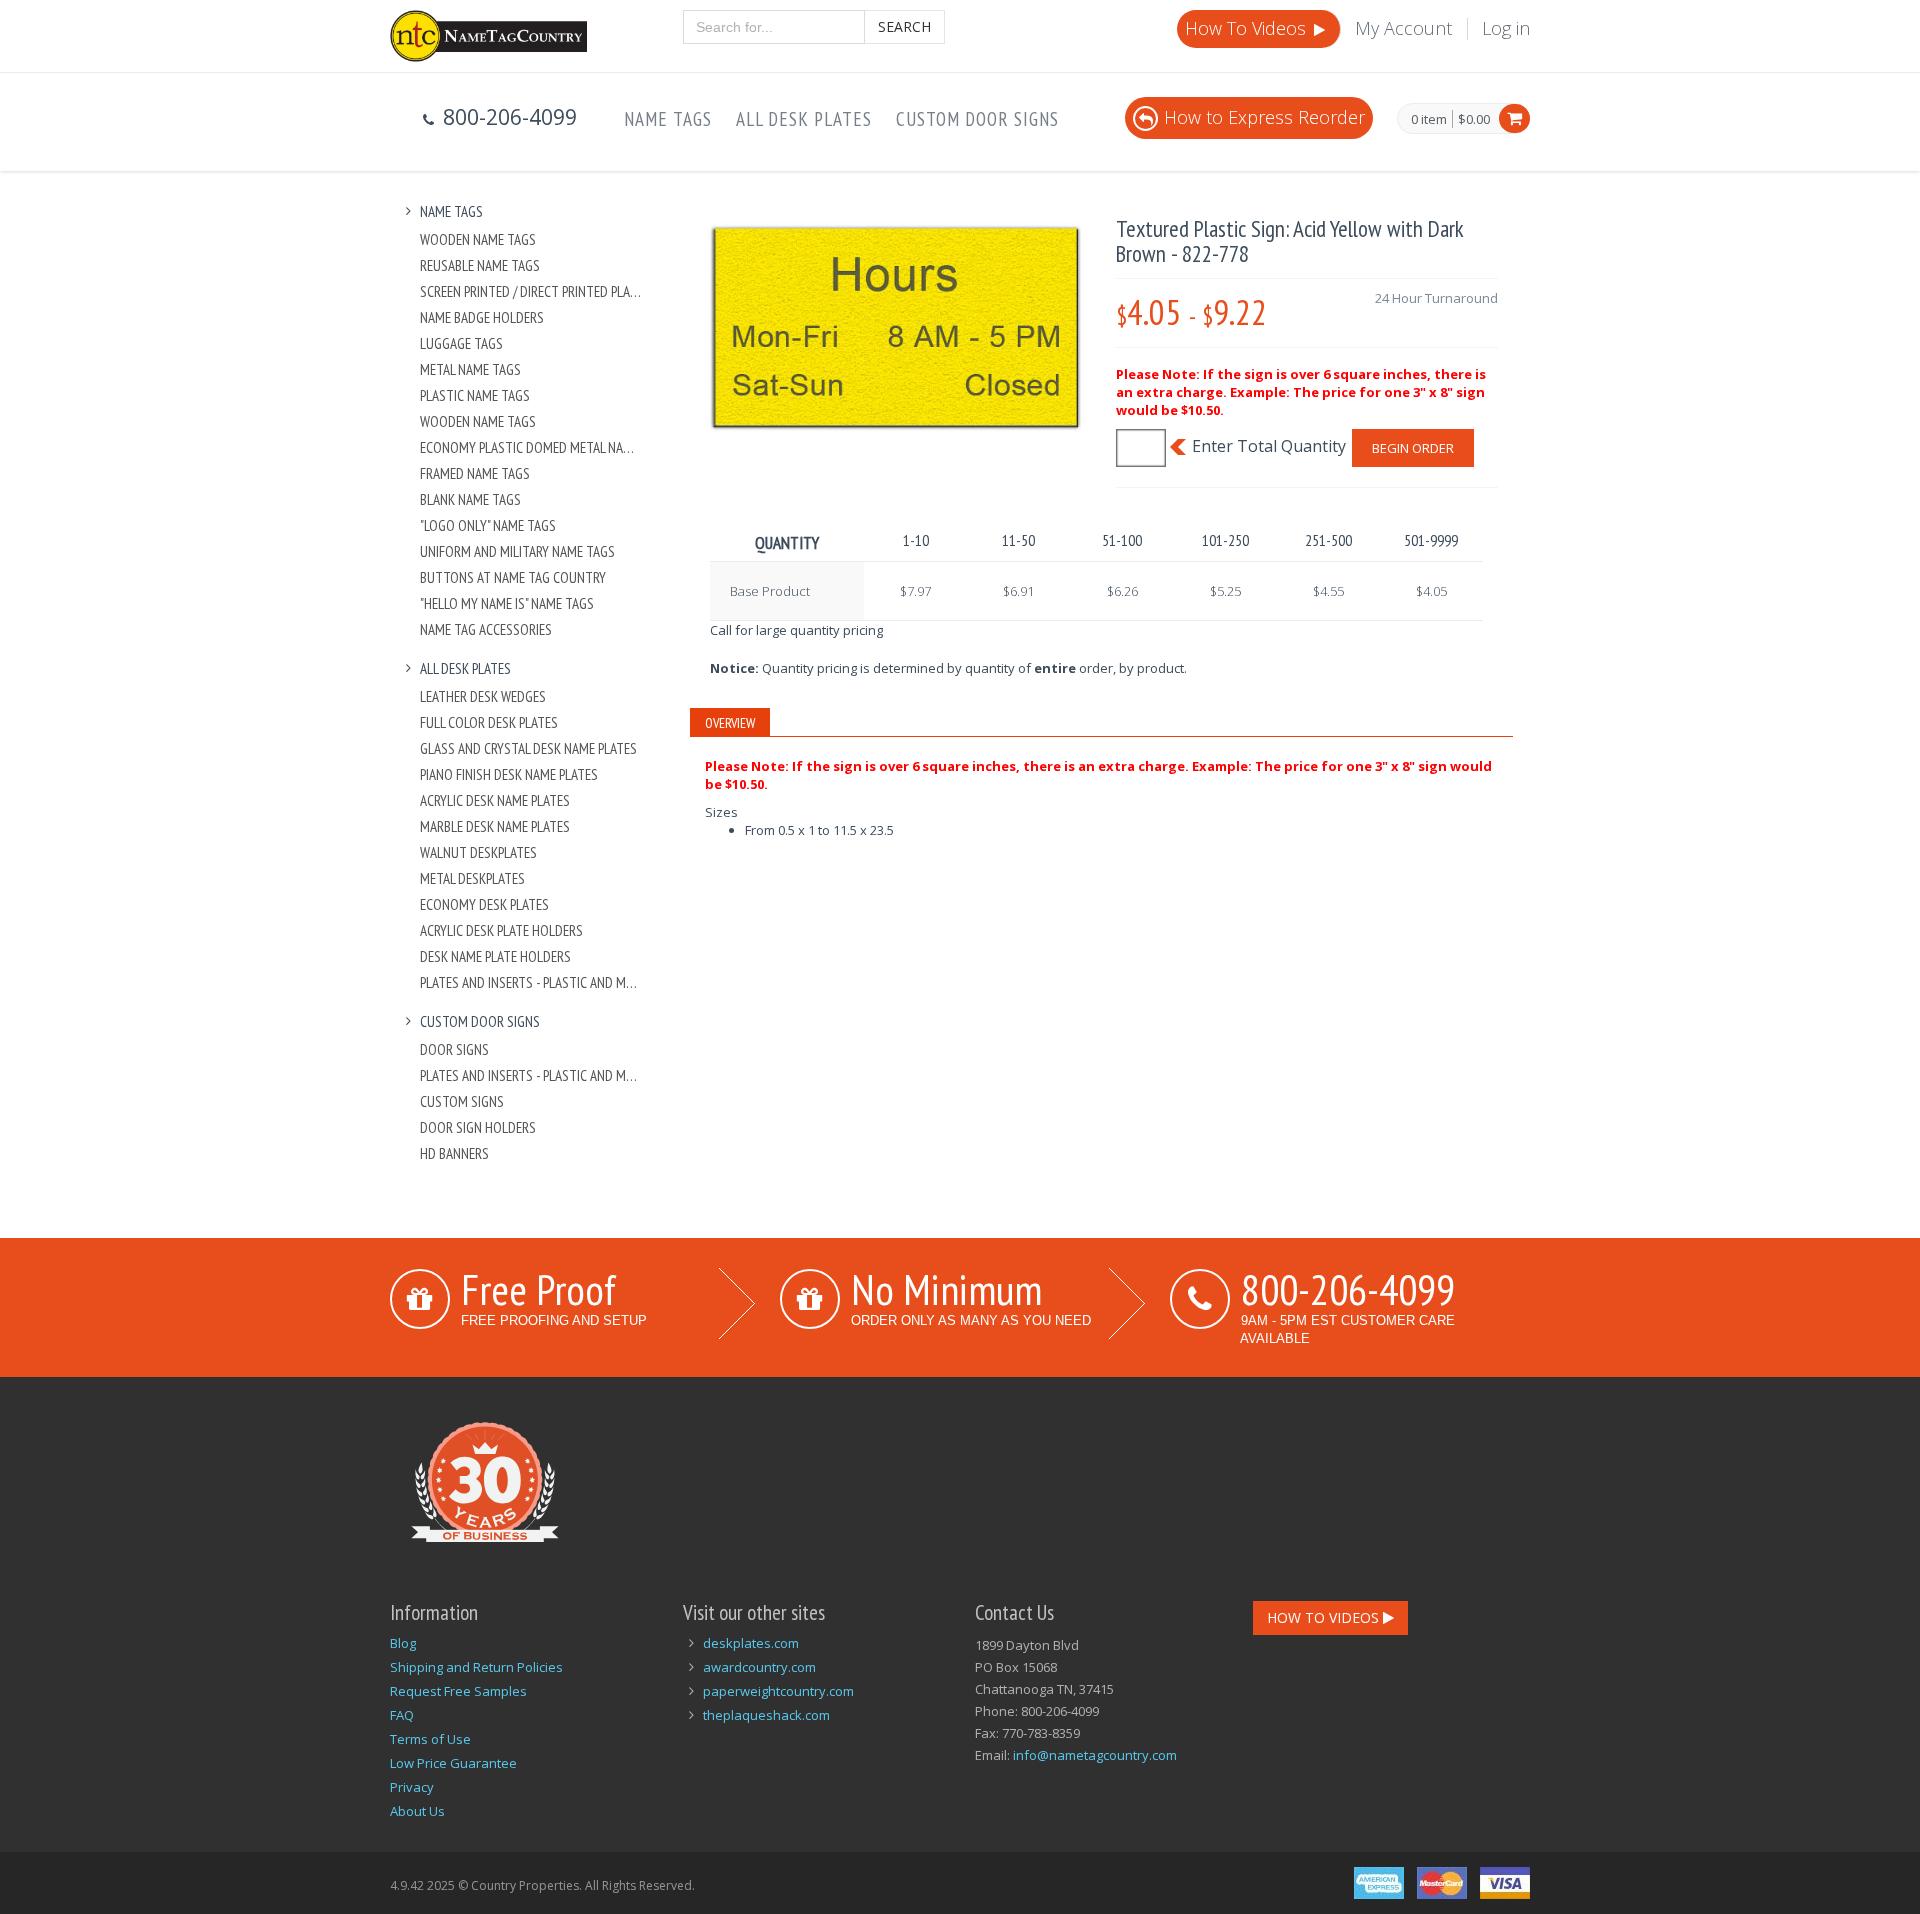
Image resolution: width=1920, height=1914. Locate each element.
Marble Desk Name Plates (495, 826)
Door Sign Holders (478, 1127)
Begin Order (1413, 448)
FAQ (402, 1715)
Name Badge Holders (482, 317)
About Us (417, 1811)
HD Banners (454, 1153)
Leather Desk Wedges (483, 696)
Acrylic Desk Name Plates (495, 800)
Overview (730, 723)
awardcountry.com (759, 1667)
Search (904, 26)
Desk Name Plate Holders (495, 956)
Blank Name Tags (470, 499)
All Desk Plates (804, 119)
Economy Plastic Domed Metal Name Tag (531, 447)
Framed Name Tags (475, 473)
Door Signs (454, 1049)
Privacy (412, 1787)
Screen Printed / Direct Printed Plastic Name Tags (531, 291)
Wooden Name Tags (478, 239)
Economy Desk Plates (484, 904)
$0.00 (1474, 119)
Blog (403, 1643)
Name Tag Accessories (486, 629)
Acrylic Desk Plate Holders (501, 930)
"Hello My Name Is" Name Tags (507, 603)
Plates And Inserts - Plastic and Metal (531, 982)
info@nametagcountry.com (1095, 1755)
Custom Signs (462, 1101)
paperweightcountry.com (778, 1691)
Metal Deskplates (472, 878)
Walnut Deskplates (478, 852)
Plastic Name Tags (475, 395)
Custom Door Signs (977, 119)
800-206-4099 (1348, 1289)
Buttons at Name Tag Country (513, 577)
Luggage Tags (461, 343)
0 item (1429, 120)
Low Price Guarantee (453, 1763)
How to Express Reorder (1264, 117)
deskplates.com (751, 1643)
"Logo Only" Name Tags (488, 525)
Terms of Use (430, 1739)
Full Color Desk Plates (489, 722)
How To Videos (1248, 28)
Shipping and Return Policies (476, 1667)
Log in (1506, 28)
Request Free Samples (458, 1691)
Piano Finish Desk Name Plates (509, 774)
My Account (1403, 28)
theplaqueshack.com (766, 1715)
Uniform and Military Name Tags (517, 551)
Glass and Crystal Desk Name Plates (528, 748)
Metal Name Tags (470, 369)
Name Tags (668, 119)
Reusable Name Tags (480, 265)
